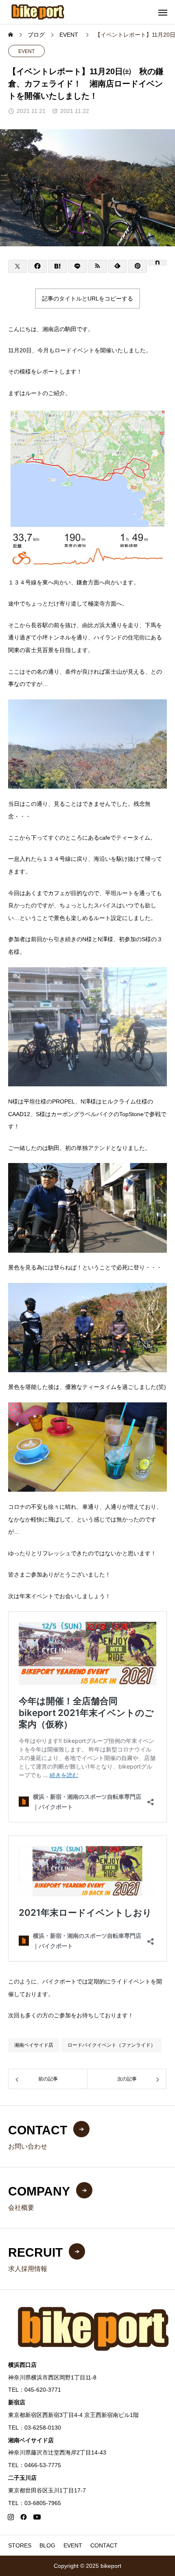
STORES (20, 2545)
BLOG (47, 2545)
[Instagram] (11, 2517)
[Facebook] (24, 2517)
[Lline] (77, 266)
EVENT (26, 51)
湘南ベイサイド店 (34, 2045)
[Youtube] (37, 2517)
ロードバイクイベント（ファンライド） (112, 2045)
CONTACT (104, 2545)
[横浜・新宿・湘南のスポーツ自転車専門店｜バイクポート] (38, 12)
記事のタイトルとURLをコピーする (87, 299)
